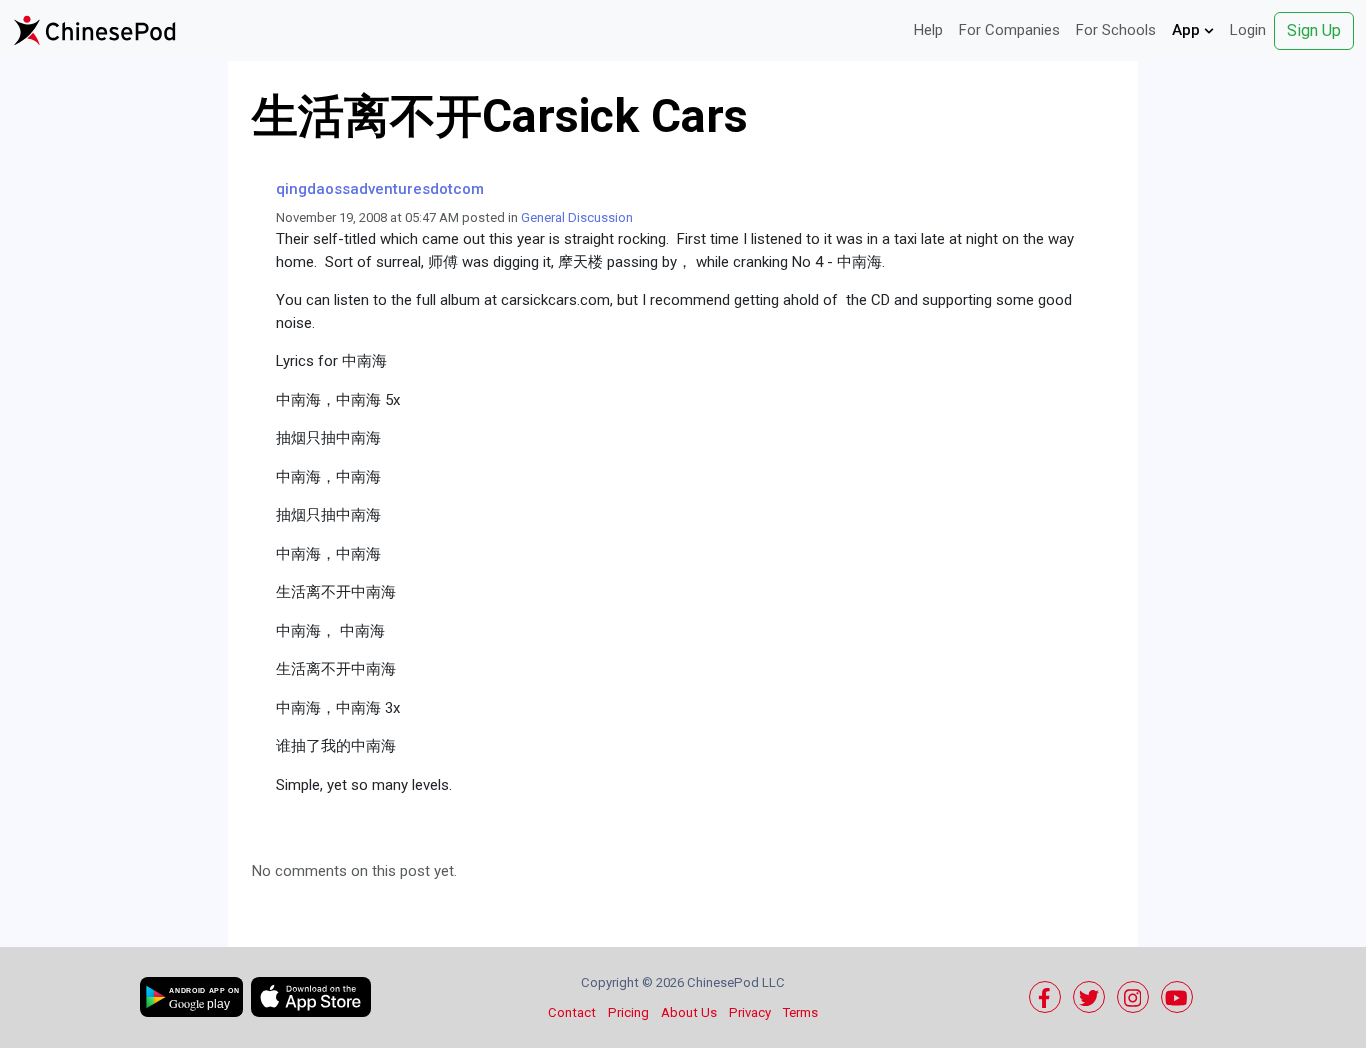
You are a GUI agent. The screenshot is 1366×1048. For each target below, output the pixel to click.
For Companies (1009, 30)
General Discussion (577, 217)
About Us (689, 1012)
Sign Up (1314, 30)
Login (1248, 30)
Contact (572, 1012)
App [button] (1188, 30)
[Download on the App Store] (311, 997)
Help (928, 30)
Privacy (750, 1012)
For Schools (1116, 30)
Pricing (628, 1012)
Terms (800, 1012)
